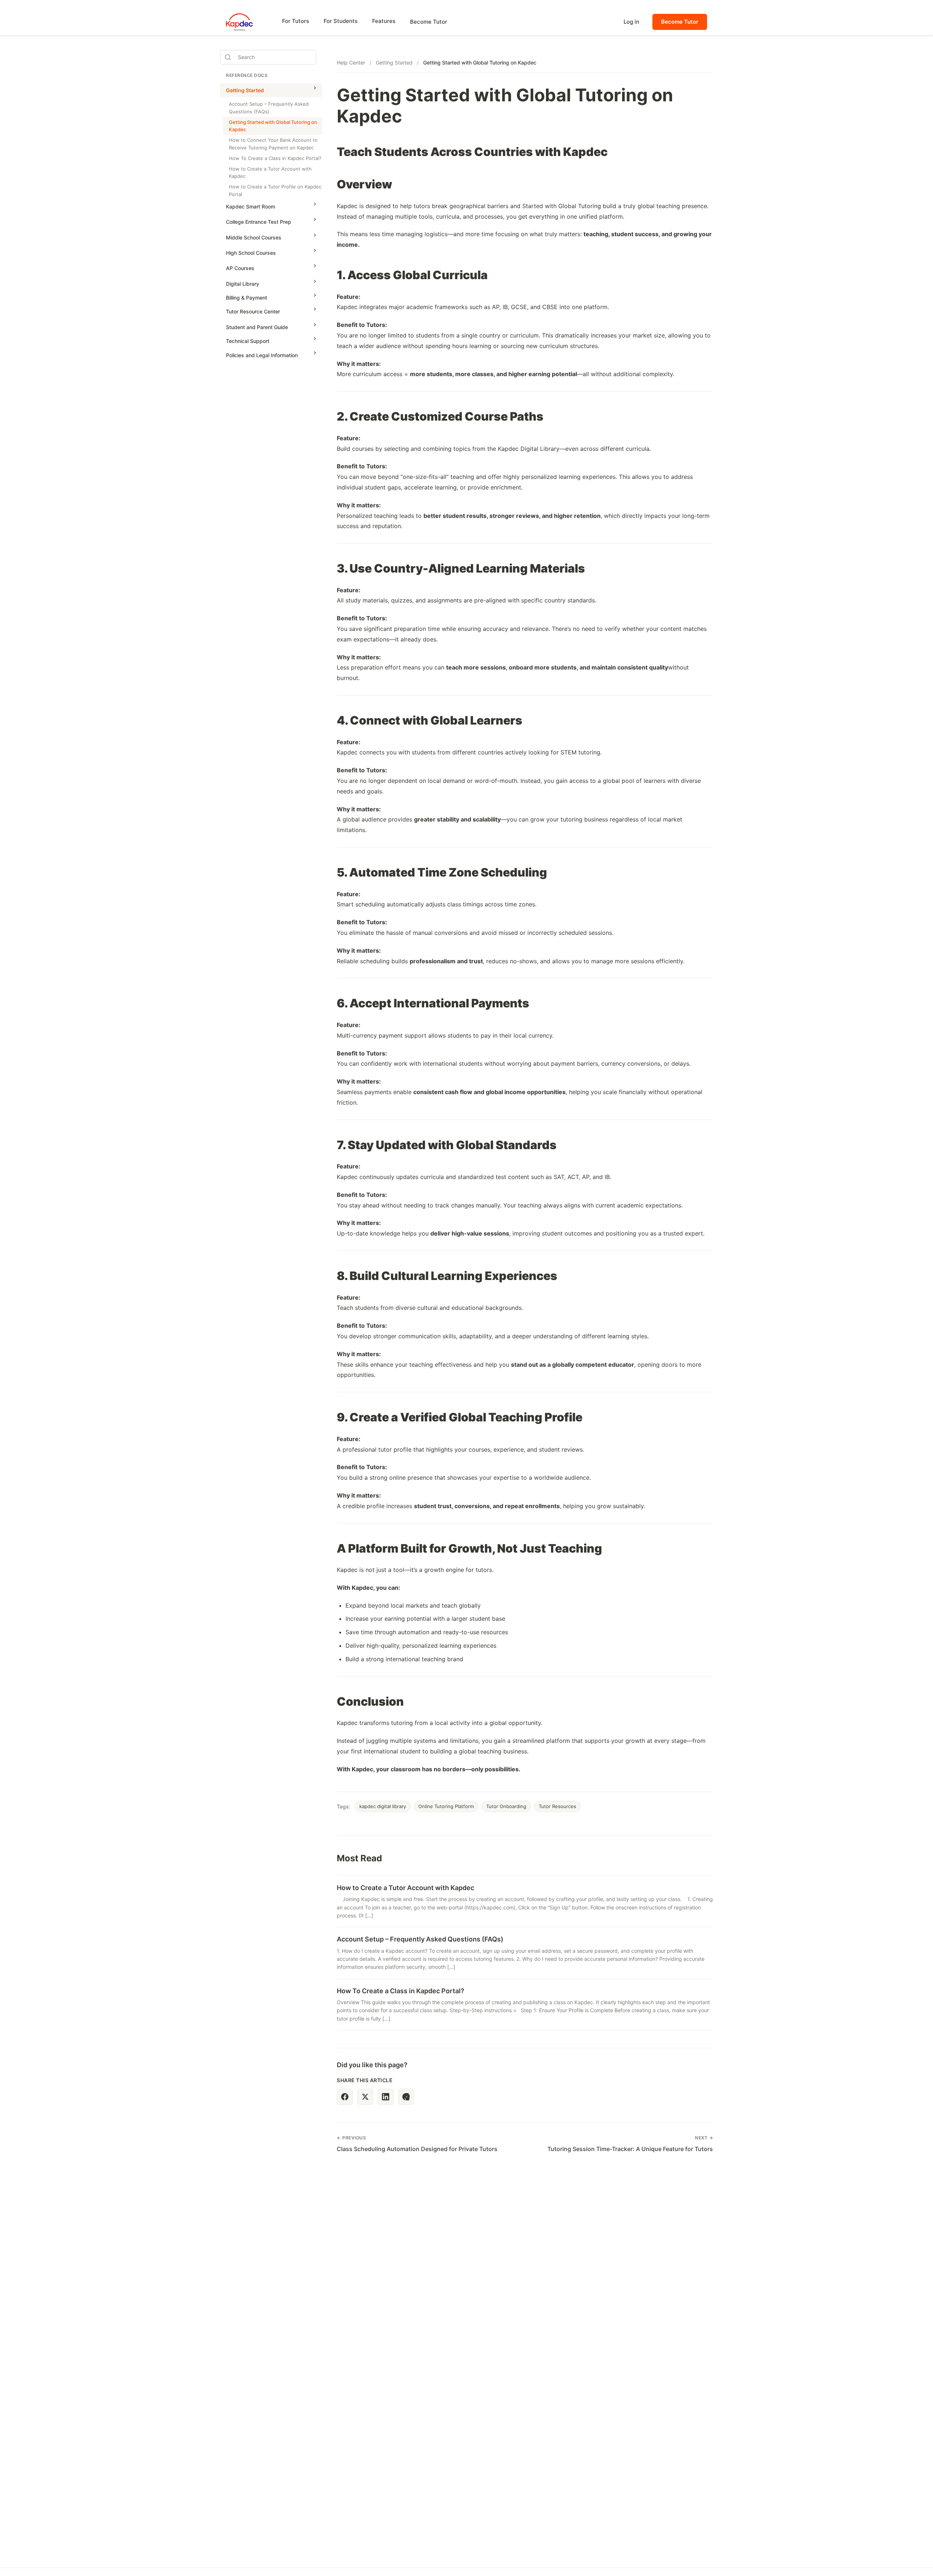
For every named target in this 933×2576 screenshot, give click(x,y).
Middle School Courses (254, 237)
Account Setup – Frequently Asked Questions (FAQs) (269, 108)
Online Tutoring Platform (446, 1806)
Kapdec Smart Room (251, 206)
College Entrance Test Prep (259, 222)
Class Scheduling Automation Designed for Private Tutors (417, 2149)
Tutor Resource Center (253, 311)
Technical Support (248, 341)
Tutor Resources (557, 1806)
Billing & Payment (247, 298)
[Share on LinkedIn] (386, 2097)
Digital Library (243, 284)
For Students (341, 21)
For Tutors (296, 21)
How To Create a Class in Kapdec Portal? (275, 158)
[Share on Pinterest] (406, 2097)
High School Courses (251, 253)
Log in (631, 22)
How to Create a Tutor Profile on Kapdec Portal (275, 190)
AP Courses (240, 268)
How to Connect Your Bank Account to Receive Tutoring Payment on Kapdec (273, 144)
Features (384, 21)
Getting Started (245, 90)
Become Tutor (429, 22)
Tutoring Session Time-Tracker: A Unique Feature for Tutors (630, 2149)
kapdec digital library (383, 1806)
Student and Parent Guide (257, 327)
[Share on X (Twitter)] (365, 2097)
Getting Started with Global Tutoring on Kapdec (273, 126)
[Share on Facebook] (345, 2097)
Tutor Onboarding (506, 1806)
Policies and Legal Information (262, 355)
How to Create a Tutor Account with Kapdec (270, 173)
